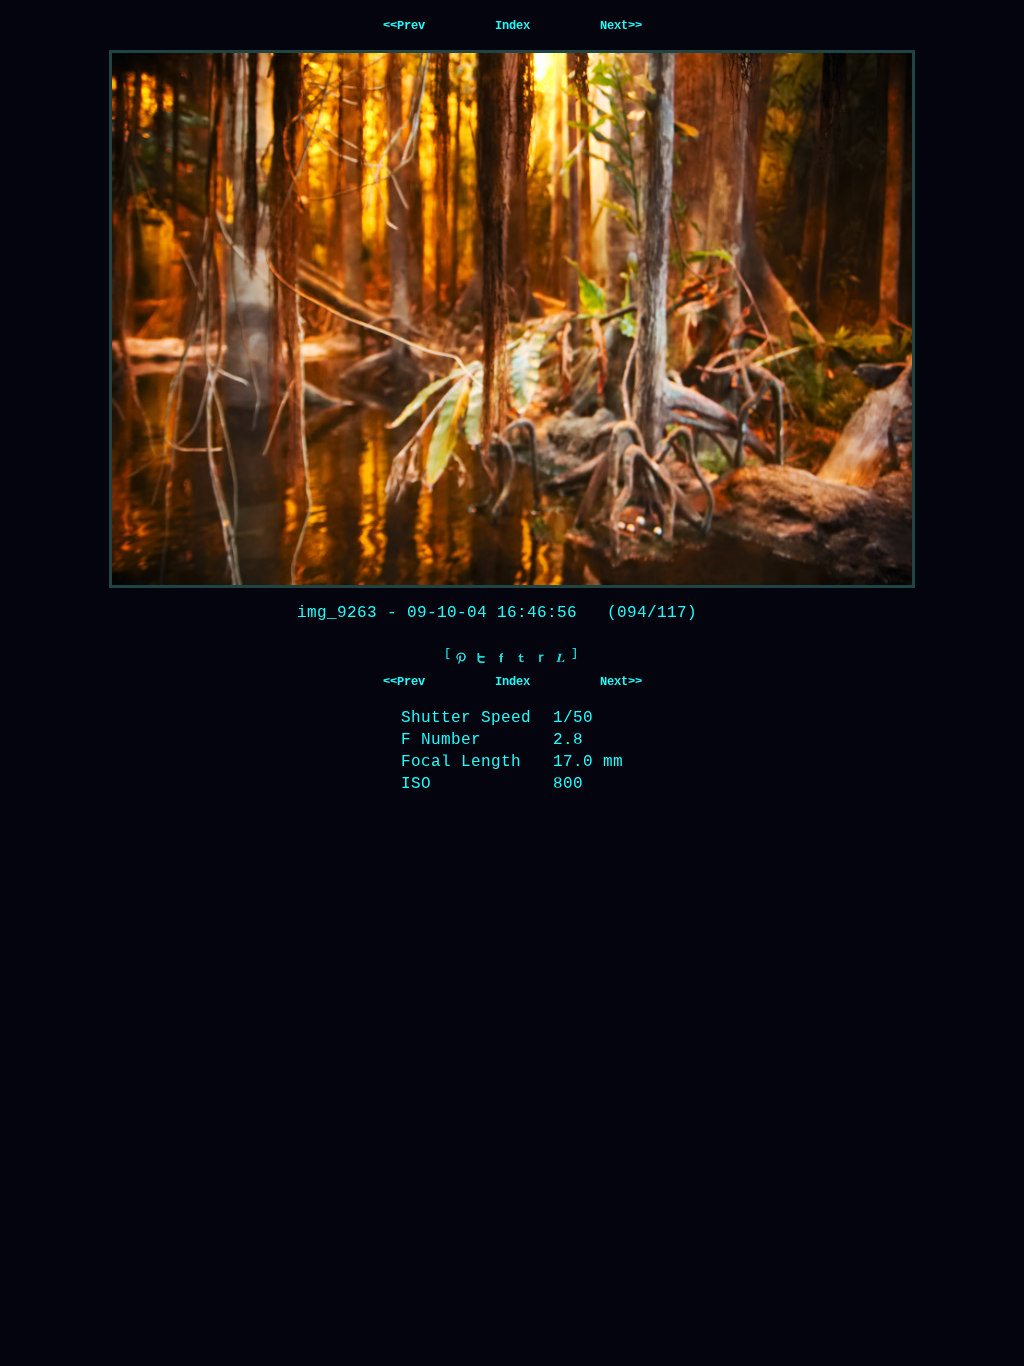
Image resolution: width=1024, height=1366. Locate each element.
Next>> (621, 26)
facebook (501, 658)
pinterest (461, 658)
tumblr (521, 658)
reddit (541, 658)
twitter (481, 658)
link (561, 658)
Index (512, 26)
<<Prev (404, 26)
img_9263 (337, 613)
